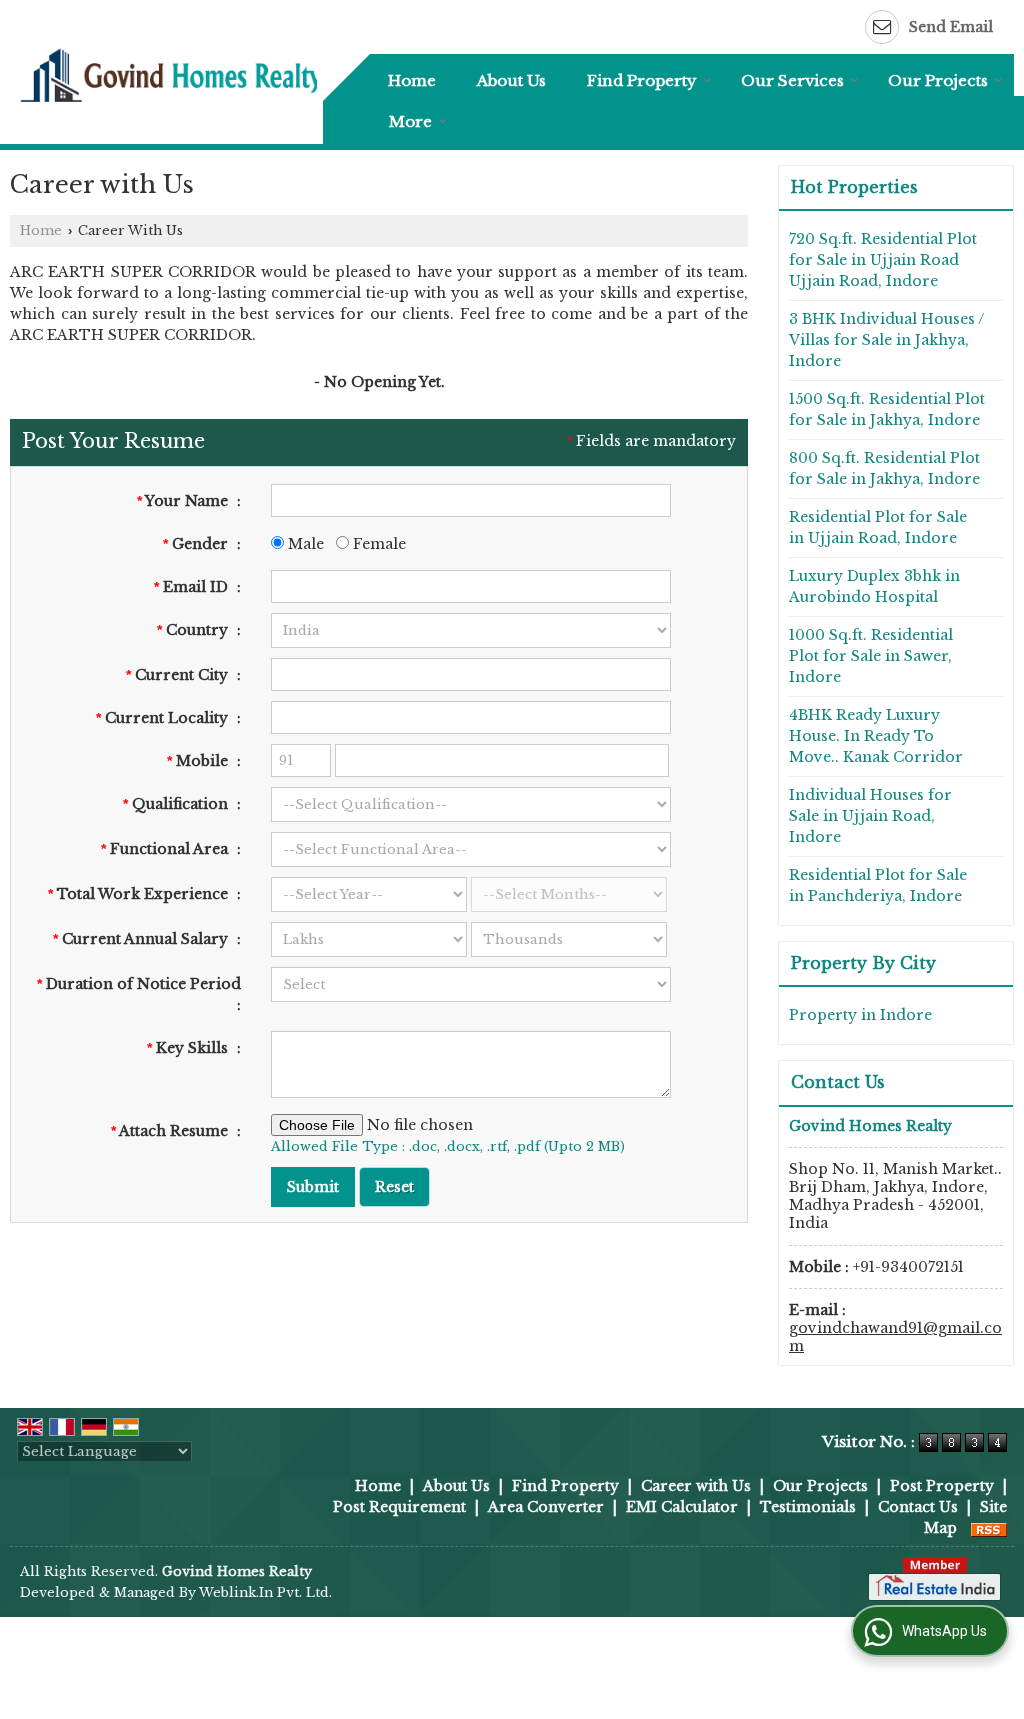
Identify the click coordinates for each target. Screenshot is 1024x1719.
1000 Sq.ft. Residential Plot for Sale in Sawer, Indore (871, 656)
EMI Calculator (682, 1507)
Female (377, 544)
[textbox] (471, 674)
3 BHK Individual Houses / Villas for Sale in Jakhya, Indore (886, 340)
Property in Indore (860, 1015)
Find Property (642, 80)
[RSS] (989, 1528)
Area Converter (546, 1507)
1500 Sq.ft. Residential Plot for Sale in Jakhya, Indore (887, 409)
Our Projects (938, 80)
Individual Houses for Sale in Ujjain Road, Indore (870, 816)
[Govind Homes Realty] (171, 74)
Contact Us (918, 1507)
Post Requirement (399, 1507)
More (410, 121)
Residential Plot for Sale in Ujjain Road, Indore (878, 527)
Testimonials (808, 1507)
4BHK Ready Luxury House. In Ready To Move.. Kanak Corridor (876, 736)
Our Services (792, 80)
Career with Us (696, 1486)
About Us (511, 80)
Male (304, 544)
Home (412, 80)
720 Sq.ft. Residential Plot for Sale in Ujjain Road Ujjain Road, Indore (883, 260)
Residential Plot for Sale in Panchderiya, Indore (878, 885)
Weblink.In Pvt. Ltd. (265, 1592)
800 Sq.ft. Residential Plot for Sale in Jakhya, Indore (884, 468)
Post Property (942, 1486)
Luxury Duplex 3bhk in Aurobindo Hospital (874, 586)
